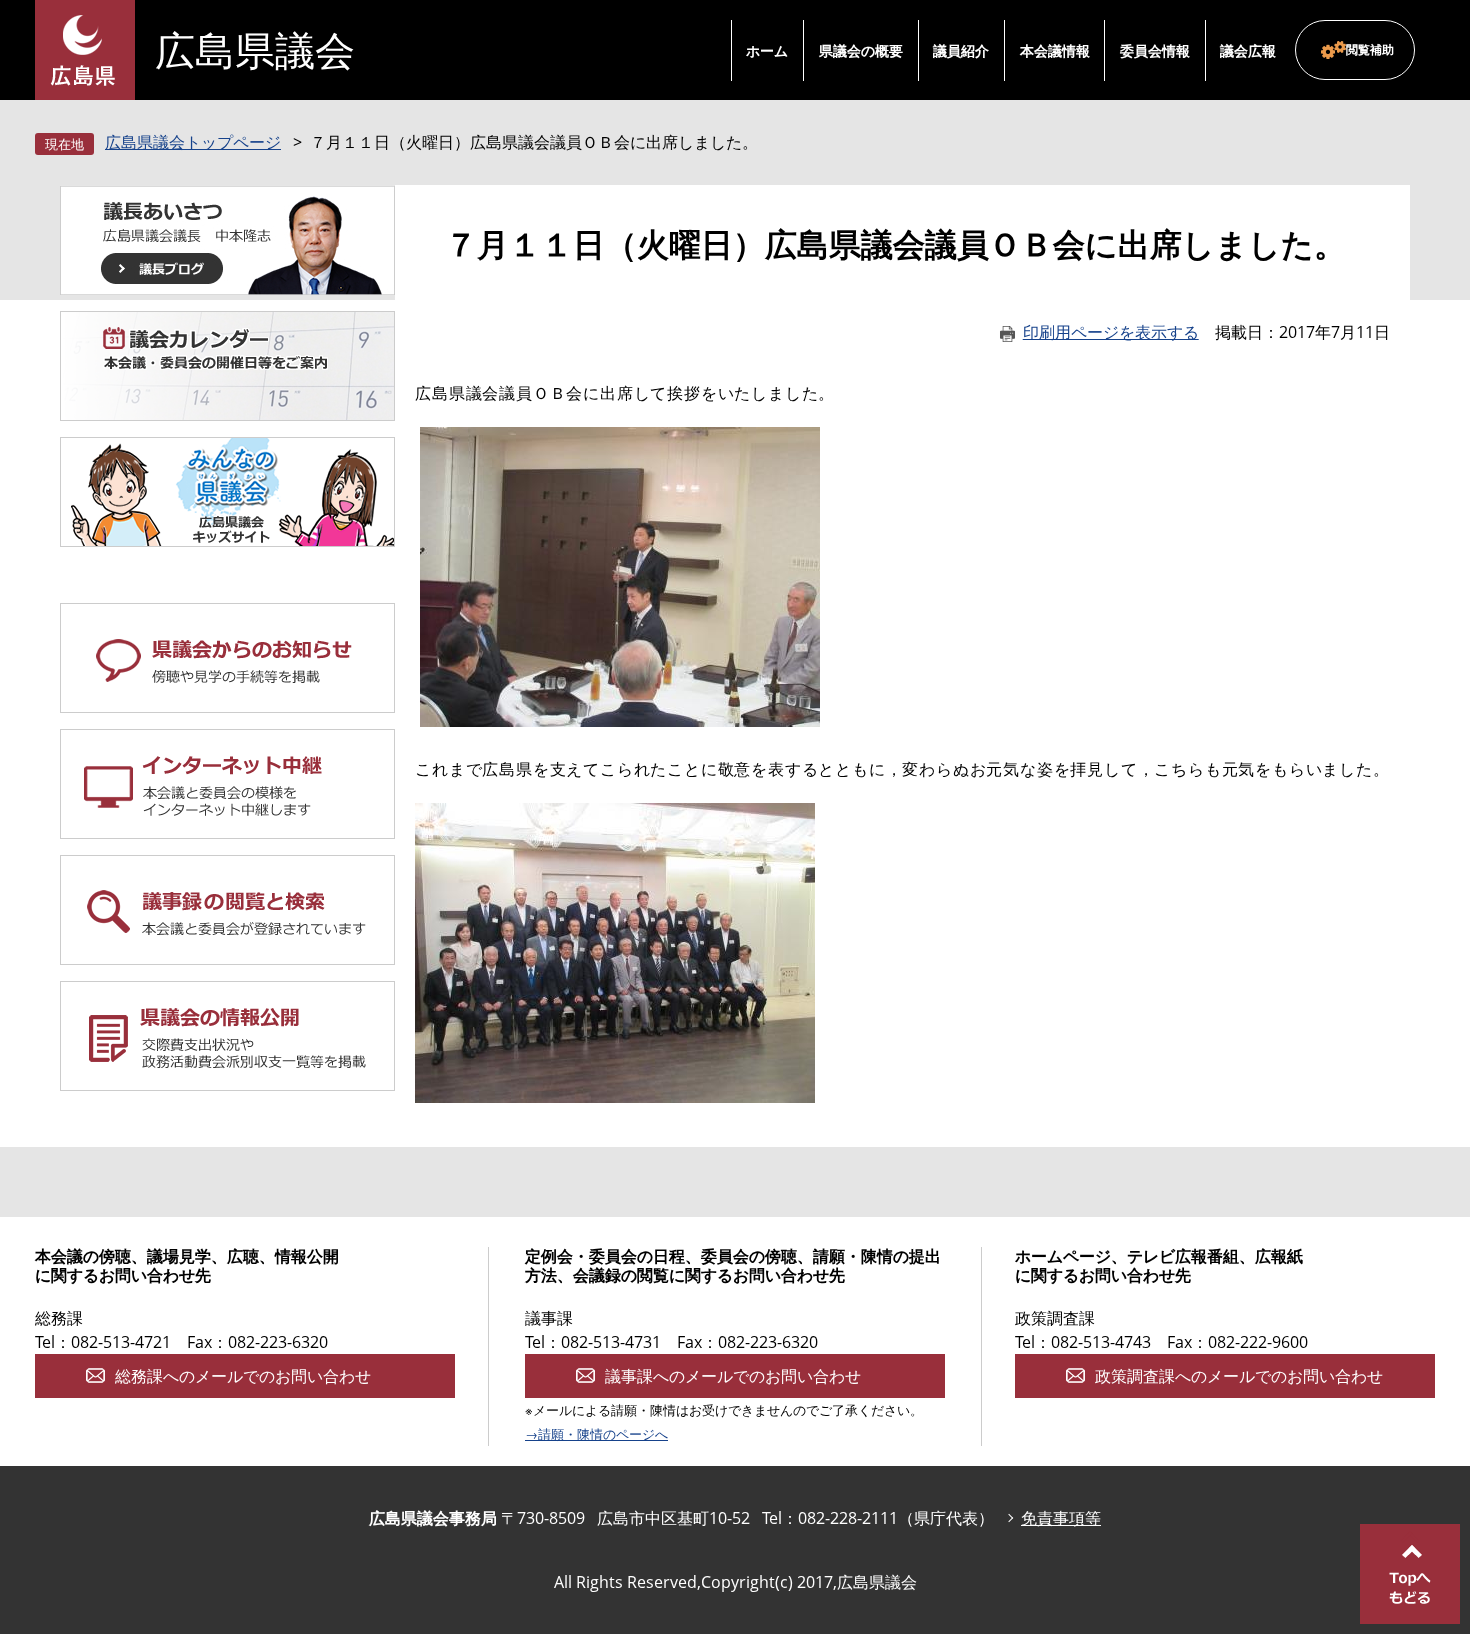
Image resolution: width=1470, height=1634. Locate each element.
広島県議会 (255, 50)
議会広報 (1248, 50)
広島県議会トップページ (193, 142)
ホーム (767, 50)
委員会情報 (1155, 50)
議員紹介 (961, 50)
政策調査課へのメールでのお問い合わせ (1239, 1376)
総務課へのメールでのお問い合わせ (243, 1376)
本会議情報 (1055, 50)
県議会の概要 (861, 50)
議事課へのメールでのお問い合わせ (733, 1376)
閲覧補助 (1370, 49)
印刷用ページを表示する (1111, 332)
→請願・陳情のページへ (596, 1434)
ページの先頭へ (1410, 1574)
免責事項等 (1061, 1518)
